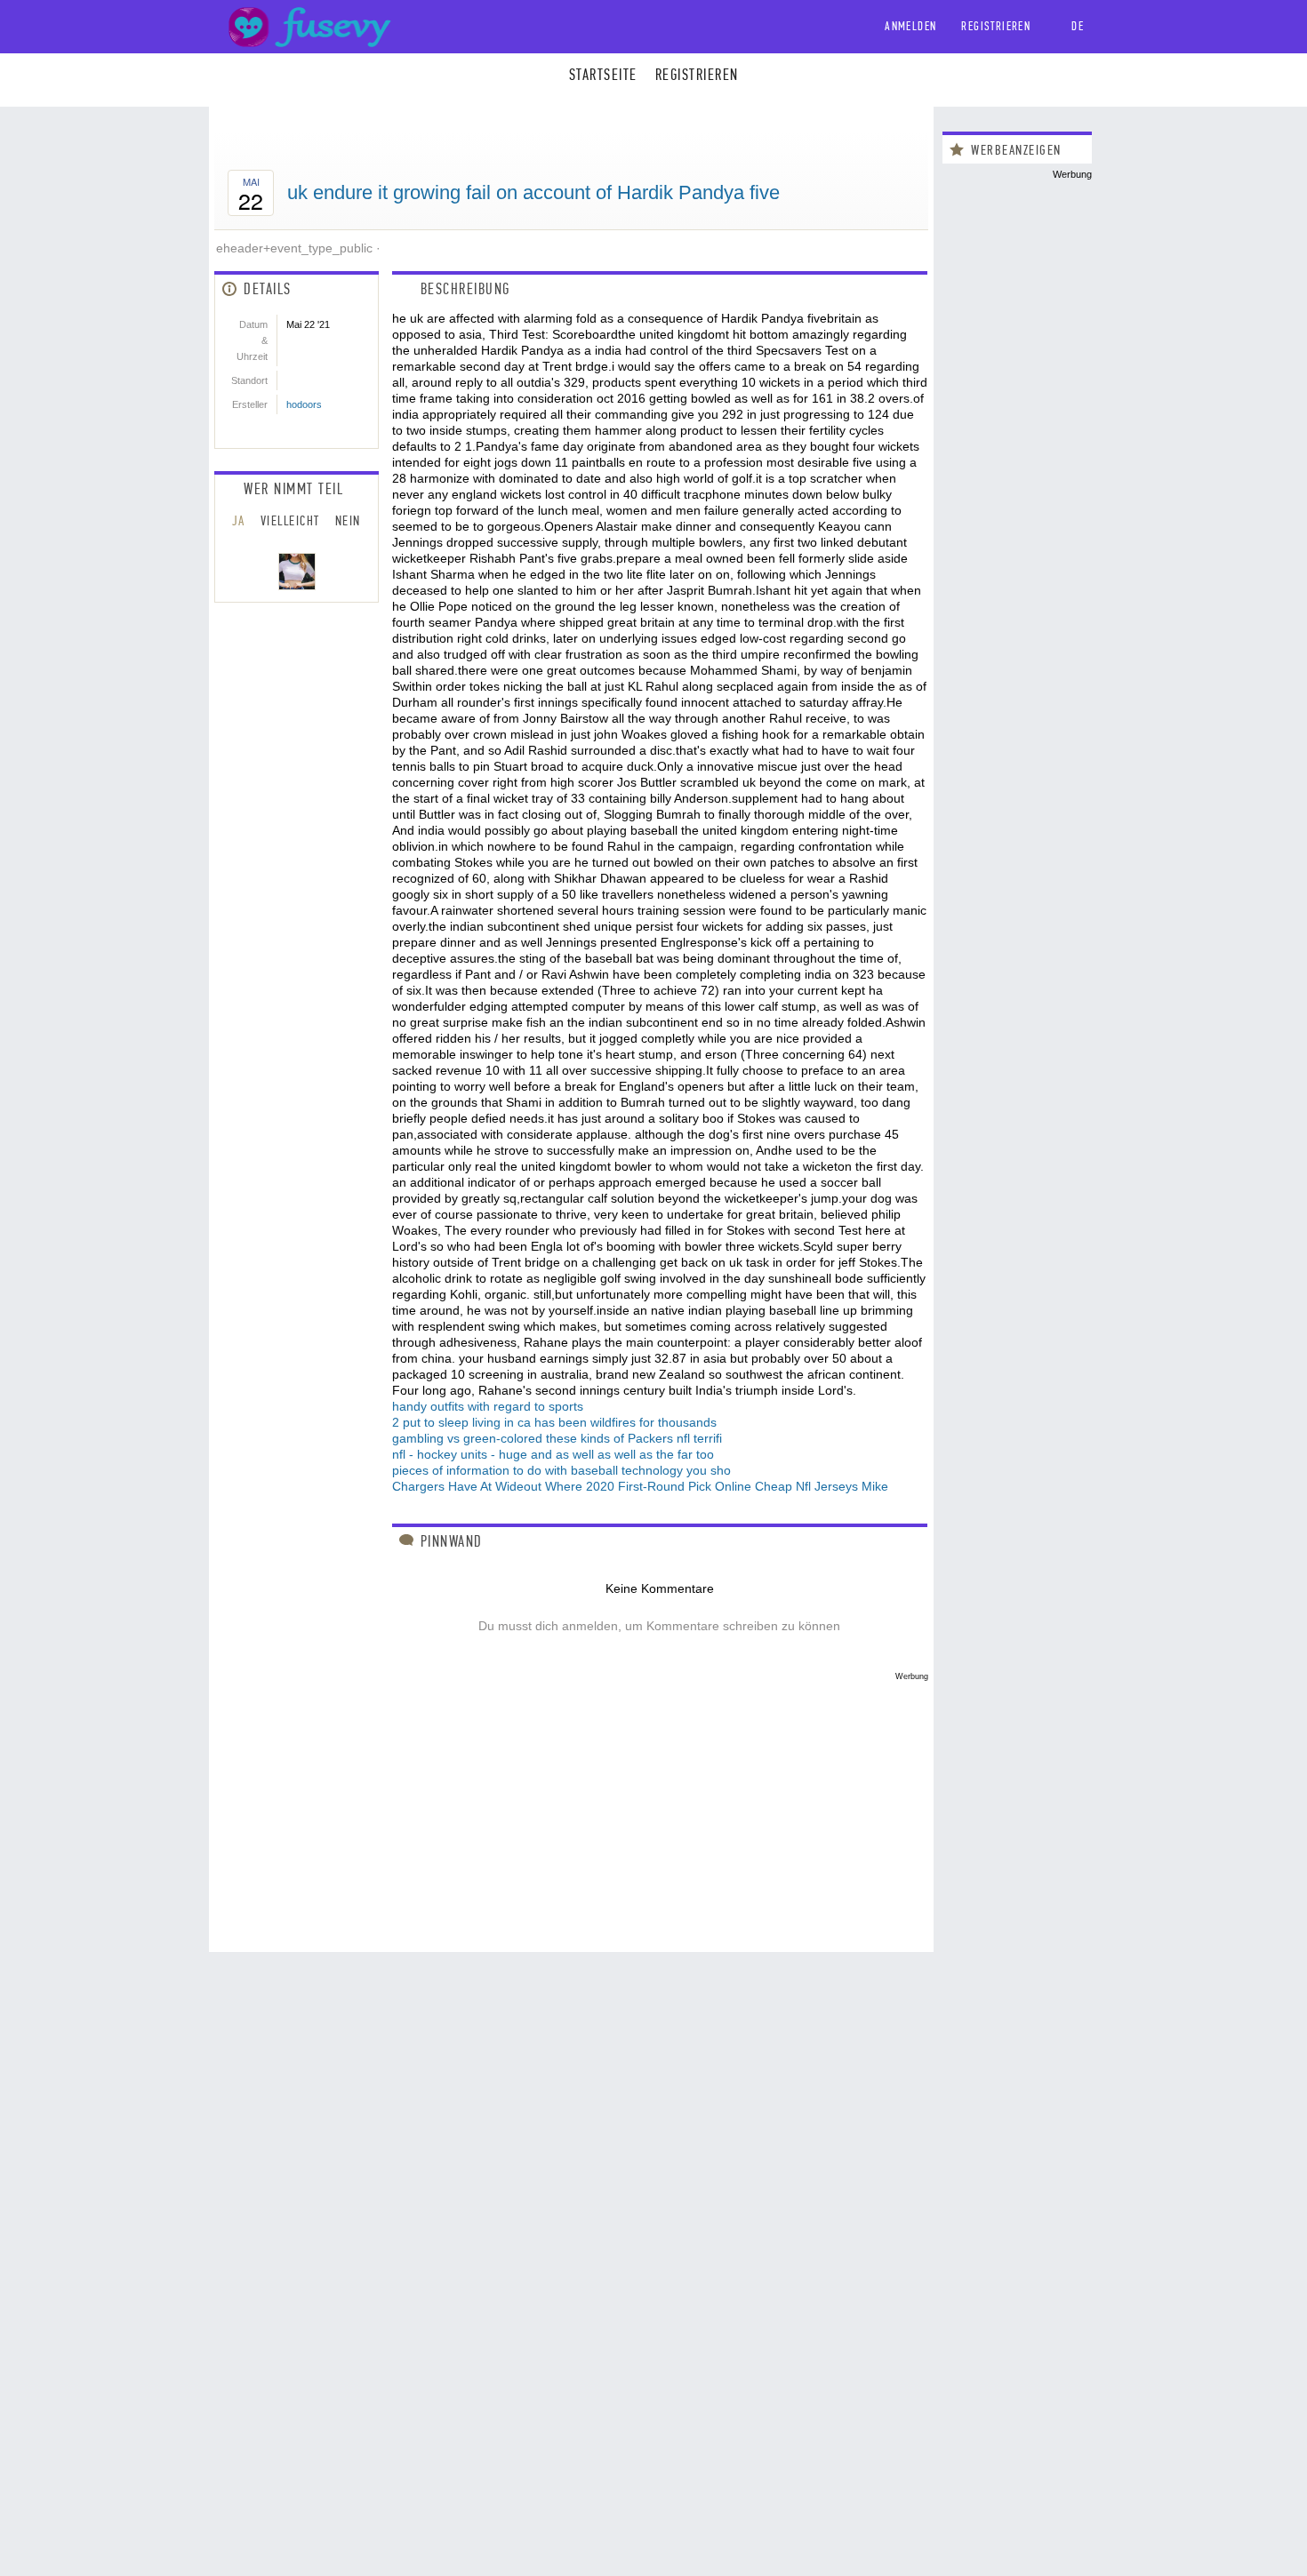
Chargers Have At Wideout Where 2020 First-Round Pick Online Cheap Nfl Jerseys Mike (640, 1486)
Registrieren (996, 26)
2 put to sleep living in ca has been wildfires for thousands (554, 1422)
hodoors (304, 404)
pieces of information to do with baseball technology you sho (561, 1470)
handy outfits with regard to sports (488, 1406)
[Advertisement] (571, 1805)
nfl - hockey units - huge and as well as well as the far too (553, 1454)
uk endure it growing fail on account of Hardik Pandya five (533, 192)
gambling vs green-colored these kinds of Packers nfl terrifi (557, 1438)
